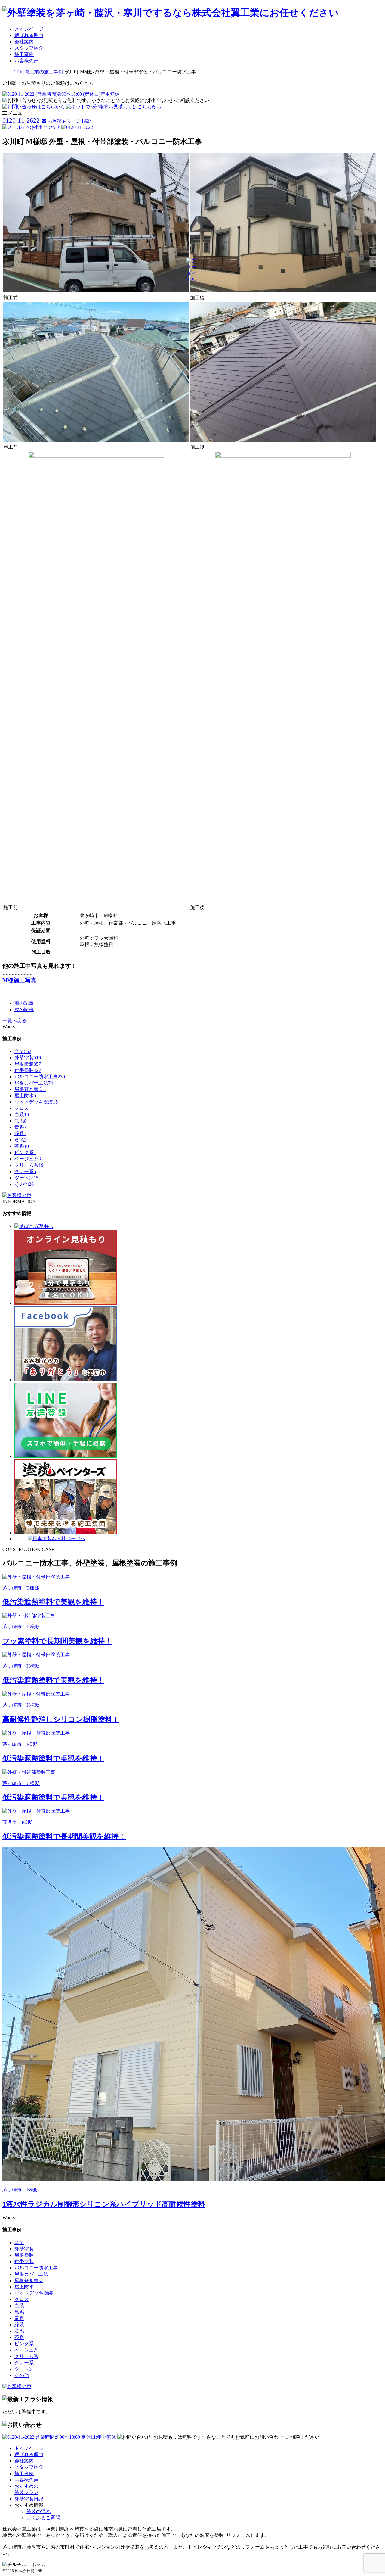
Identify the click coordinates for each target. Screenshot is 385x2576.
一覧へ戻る (14, 1021)
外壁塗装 (28, 1058)
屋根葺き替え (30, 1089)
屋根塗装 (28, 1064)
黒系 (20, 1121)
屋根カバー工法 (34, 1083)
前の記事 (24, 1003)
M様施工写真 (19, 980)
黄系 (20, 1140)
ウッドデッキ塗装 (36, 1102)
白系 (22, 1115)
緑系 (20, 1134)
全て (23, 1051)
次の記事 (24, 1009)
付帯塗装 (28, 1070)
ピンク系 (25, 1153)
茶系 (22, 1146)
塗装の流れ (38, 2511)
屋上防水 (25, 1096)
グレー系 (25, 1171)
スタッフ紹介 (29, 48)
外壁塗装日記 (29, 2499)
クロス (23, 1108)
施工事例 (24, 54)
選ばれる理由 (29, 35)
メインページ (29, 29)
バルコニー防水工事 (40, 1077)
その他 (24, 1184)
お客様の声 (26, 61)
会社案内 (24, 42)
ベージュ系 (28, 1159)
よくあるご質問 (43, 2518)
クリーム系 (29, 1165)
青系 (20, 1127)
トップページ (29, 2448)
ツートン (26, 1178)
